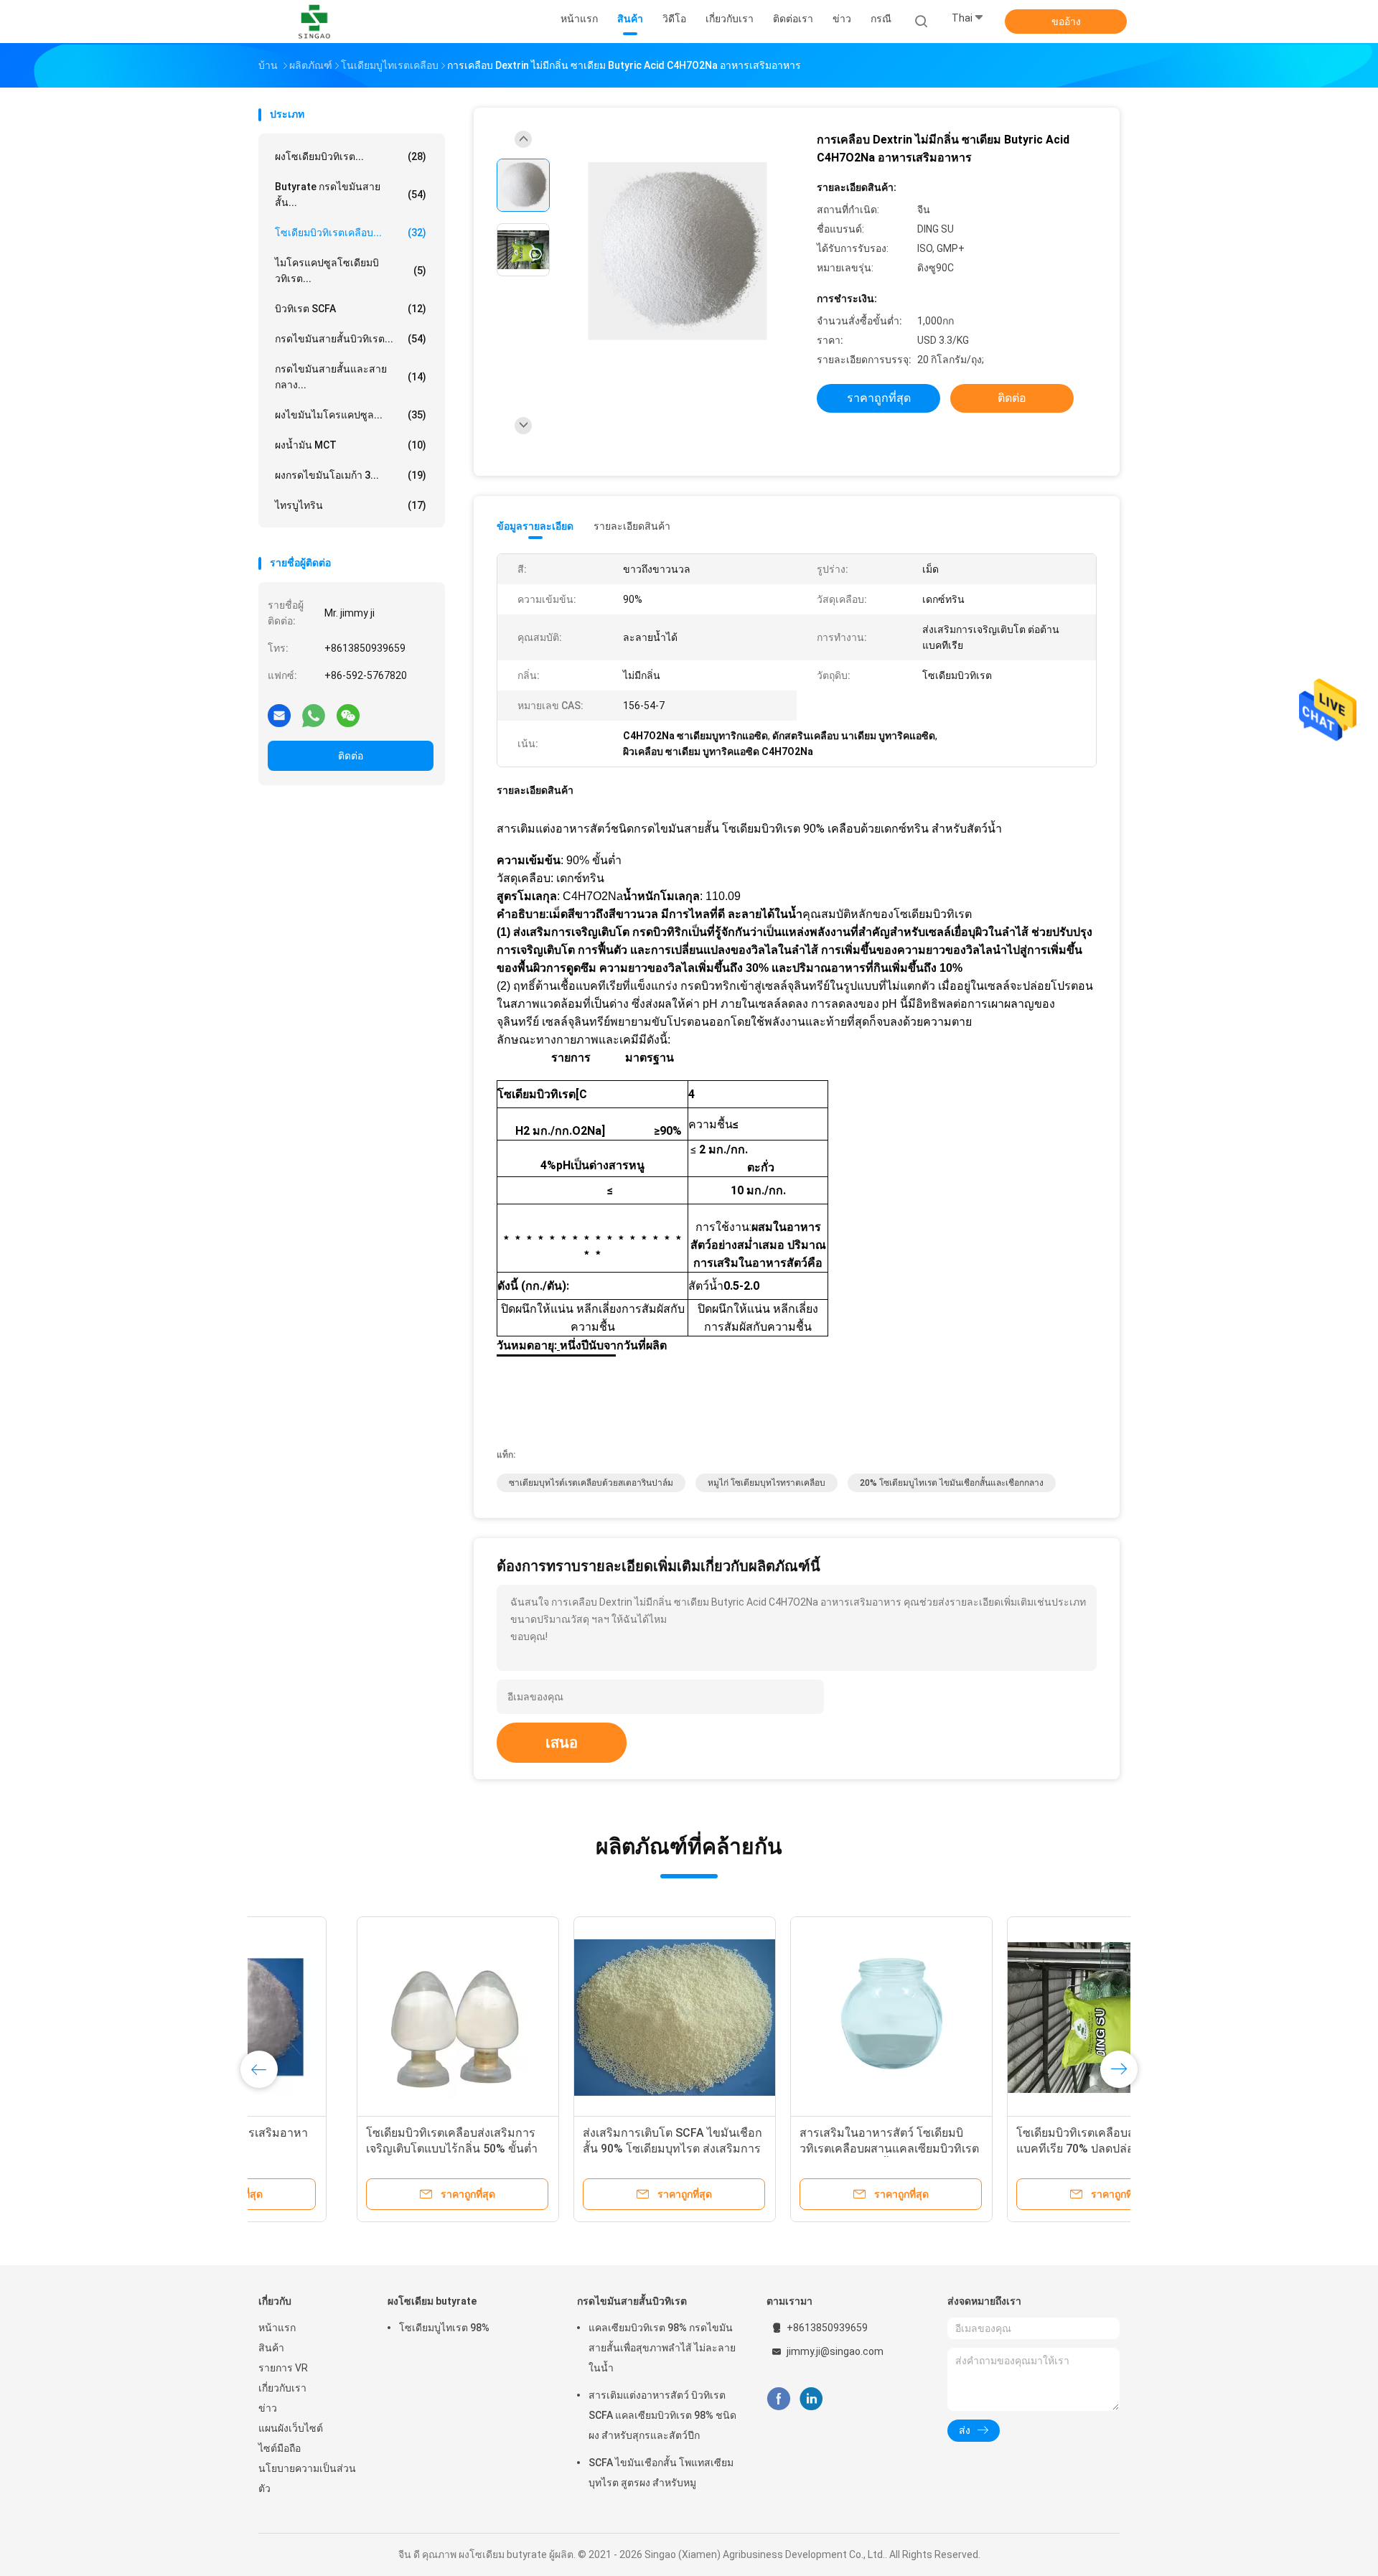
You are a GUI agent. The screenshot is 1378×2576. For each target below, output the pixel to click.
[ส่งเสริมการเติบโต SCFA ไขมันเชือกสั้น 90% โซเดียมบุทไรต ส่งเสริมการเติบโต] (576, 2018)
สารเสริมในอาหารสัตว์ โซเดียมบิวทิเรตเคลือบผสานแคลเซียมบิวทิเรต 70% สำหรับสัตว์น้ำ (791, 2149)
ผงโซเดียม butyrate (432, 2301)
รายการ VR (283, 2368)
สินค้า (271, 2348)
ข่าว (268, 2408)
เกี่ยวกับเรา (282, 2388)
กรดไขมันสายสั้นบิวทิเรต (632, 2301)
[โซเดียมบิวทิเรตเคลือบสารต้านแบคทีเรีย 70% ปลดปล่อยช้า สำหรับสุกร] (1010, 2018)
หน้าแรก (277, 2328)
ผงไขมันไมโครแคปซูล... (351, 415)
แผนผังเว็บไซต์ (291, 2428)
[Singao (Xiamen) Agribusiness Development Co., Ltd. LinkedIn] (811, 2399)
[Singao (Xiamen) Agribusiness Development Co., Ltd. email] (279, 715)
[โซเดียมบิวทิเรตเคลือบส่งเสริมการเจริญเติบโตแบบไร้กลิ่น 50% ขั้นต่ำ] (360, 2018)
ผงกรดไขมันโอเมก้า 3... (351, 475)
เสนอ (562, 1743)
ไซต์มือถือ (280, 2448)
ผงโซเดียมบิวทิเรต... (351, 156)
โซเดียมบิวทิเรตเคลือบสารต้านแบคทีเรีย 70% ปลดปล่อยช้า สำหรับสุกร (1006, 2149)
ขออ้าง (1066, 22)
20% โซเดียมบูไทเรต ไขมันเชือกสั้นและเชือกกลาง (952, 1483)
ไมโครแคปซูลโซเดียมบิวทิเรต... (351, 271)
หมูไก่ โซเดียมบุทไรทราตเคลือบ (767, 1483)
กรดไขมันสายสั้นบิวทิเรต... (351, 339)
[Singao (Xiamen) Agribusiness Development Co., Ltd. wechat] (348, 715)
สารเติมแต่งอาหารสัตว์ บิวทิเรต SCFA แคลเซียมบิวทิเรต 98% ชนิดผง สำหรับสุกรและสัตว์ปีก (662, 2415)
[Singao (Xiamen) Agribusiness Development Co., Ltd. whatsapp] (314, 715)
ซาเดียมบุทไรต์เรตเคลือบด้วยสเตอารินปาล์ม (591, 1483)
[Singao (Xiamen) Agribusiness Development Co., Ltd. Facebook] (778, 2399)
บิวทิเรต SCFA (351, 309)
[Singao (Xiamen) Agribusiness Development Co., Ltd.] (314, 22)
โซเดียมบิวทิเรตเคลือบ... (351, 233)
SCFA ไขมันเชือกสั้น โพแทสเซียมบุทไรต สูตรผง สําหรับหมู (661, 2473)
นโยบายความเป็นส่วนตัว (307, 2478)
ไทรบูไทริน (351, 505)
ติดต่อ (351, 756)
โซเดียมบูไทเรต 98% (444, 2328)
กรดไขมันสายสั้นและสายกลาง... (351, 377)
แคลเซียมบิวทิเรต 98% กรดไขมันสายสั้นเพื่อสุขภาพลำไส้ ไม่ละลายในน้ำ (662, 2348)
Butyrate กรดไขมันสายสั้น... (351, 195)
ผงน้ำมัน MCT (351, 445)
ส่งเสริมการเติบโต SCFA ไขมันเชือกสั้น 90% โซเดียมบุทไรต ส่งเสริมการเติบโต (574, 2149)
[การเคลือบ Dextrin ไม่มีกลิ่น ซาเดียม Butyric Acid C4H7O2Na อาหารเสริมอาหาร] (678, 252)
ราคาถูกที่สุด (879, 398)
